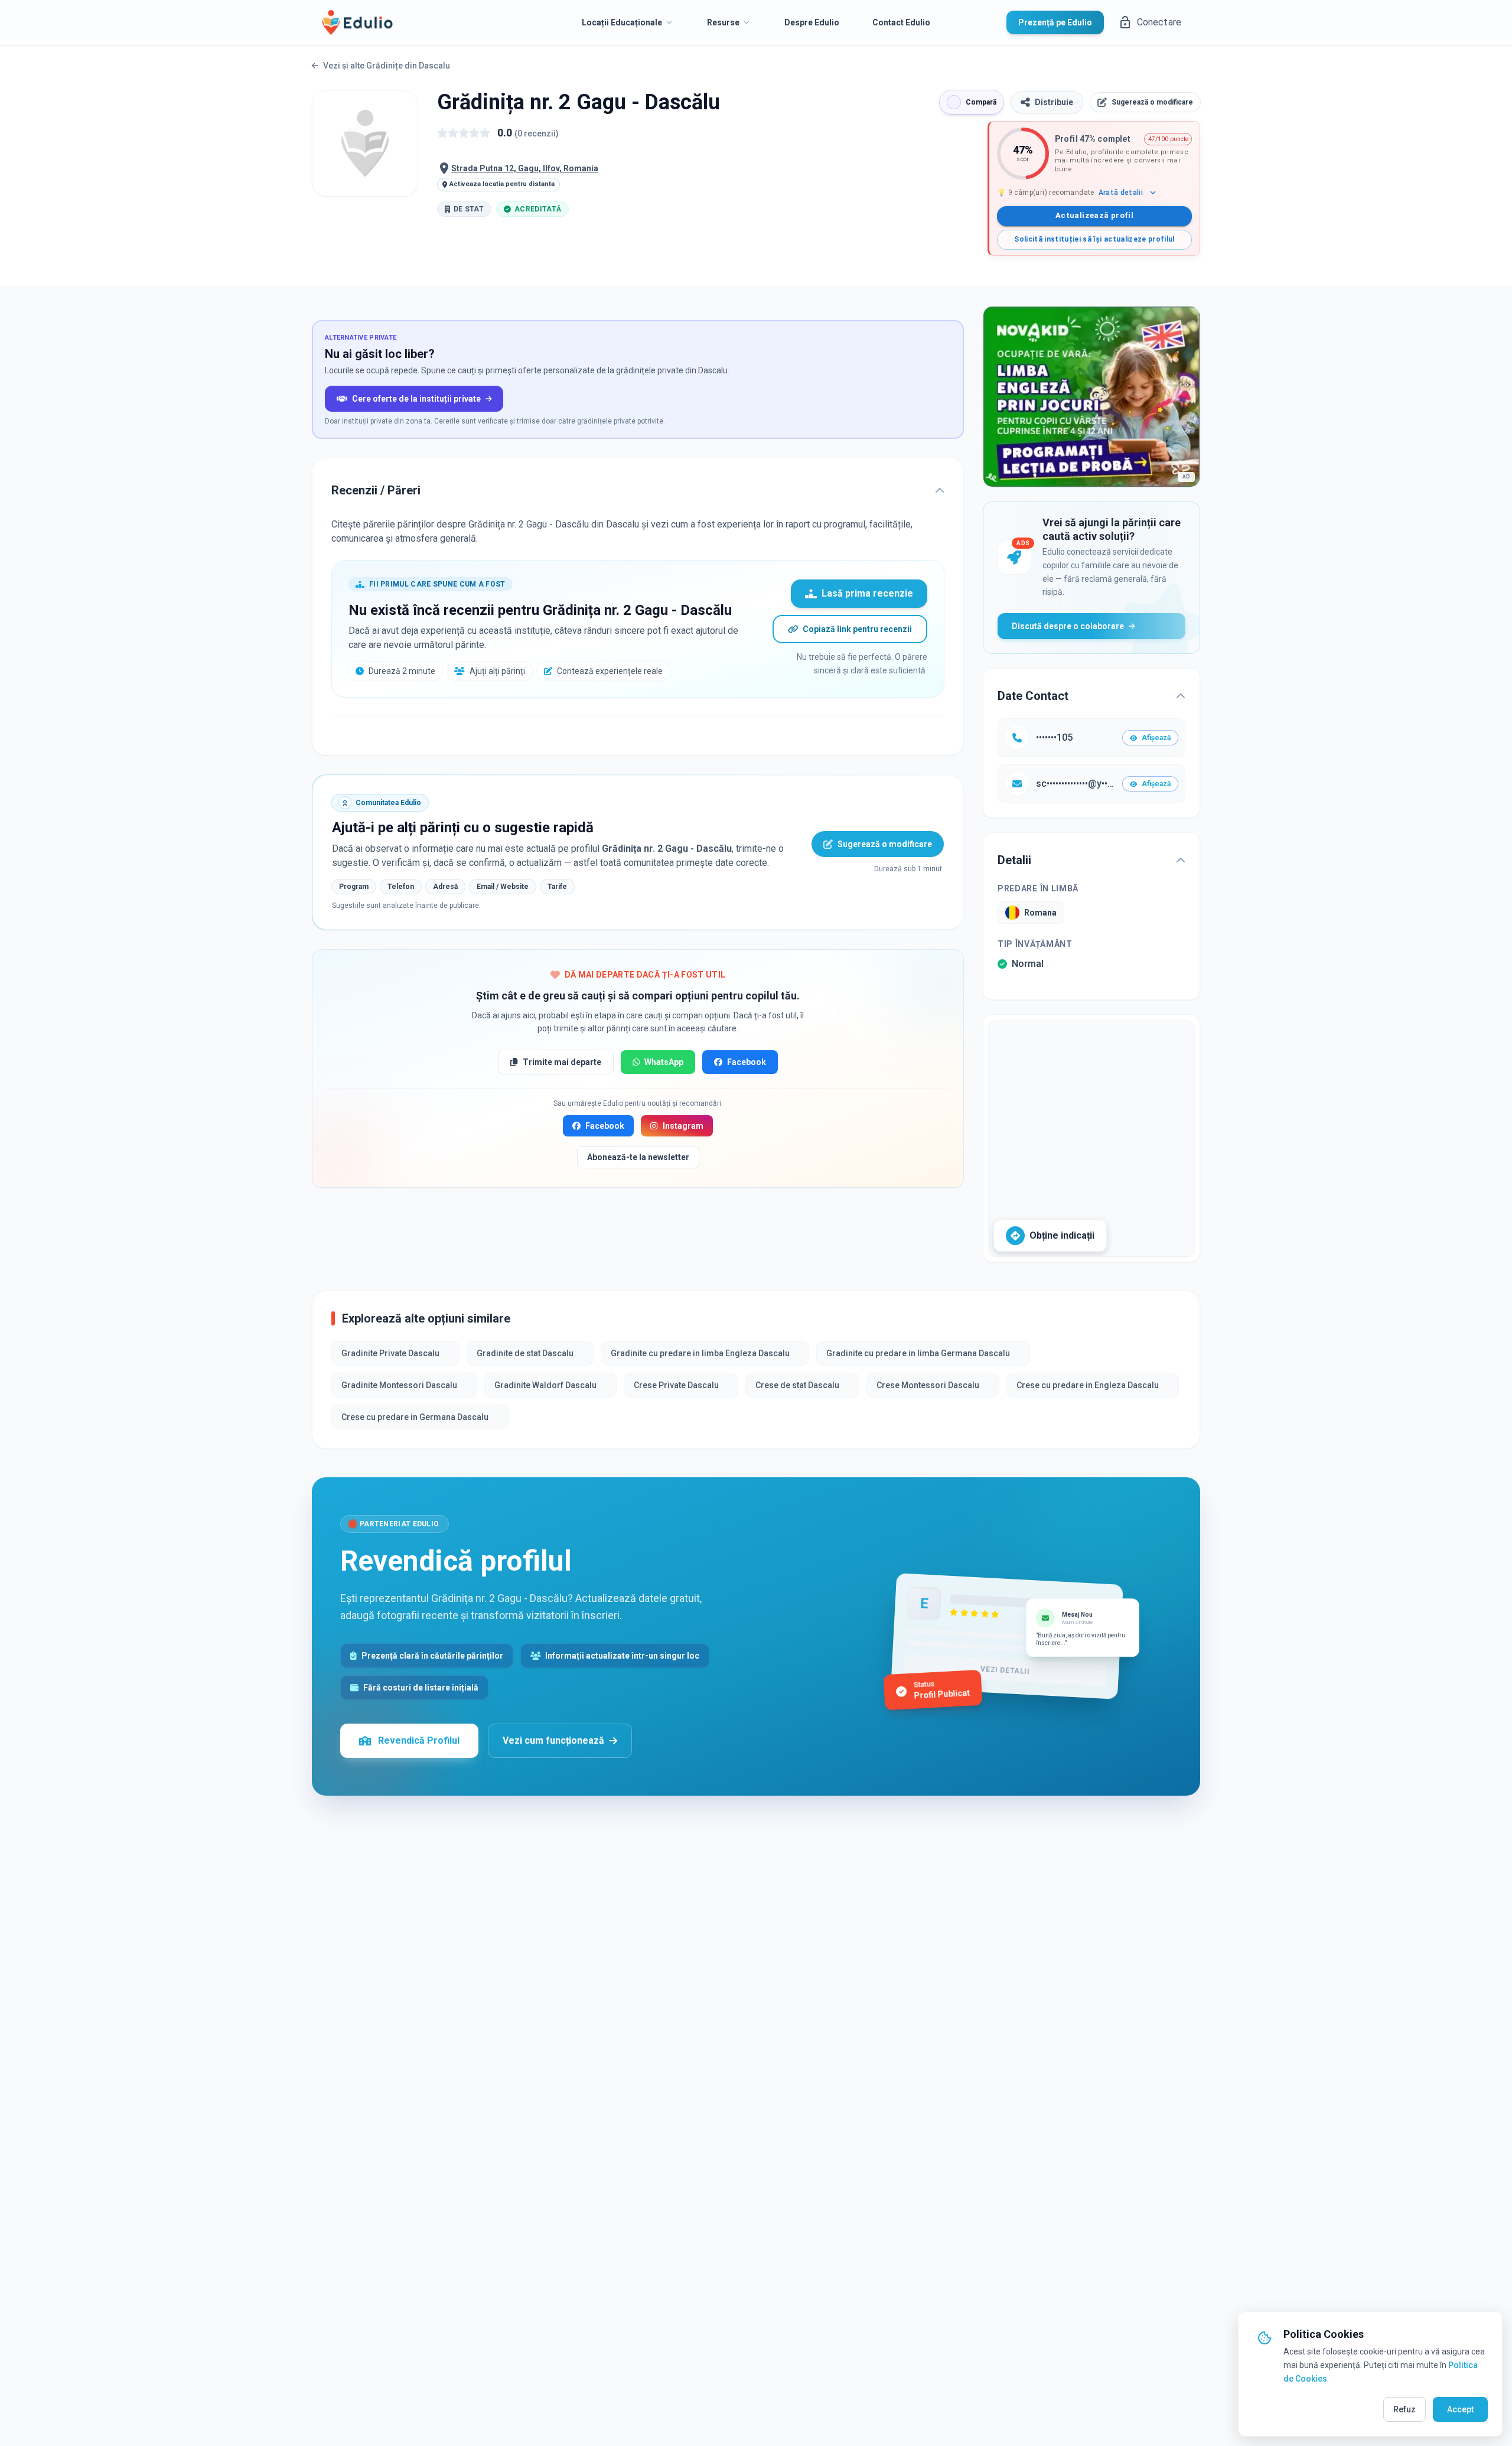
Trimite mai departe (562, 1062)
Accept (1460, 2409)
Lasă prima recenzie (867, 593)
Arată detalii (1121, 193)
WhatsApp (664, 1062)
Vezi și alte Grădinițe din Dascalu (387, 66)
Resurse (723, 22)
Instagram (683, 1126)
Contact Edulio (901, 22)
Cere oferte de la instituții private (416, 399)
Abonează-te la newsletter (638, 1157)
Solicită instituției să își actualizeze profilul (1094, 239)
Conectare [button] (1159, 22)
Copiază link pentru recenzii (857, 629)
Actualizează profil (1094, 215)
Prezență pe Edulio (1055, 22)
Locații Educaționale (622, 22)
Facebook (747, 1062)
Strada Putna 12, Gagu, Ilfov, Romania (525, 168)
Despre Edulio (812, 22)
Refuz (1405, 2409)
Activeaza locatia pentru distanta (502, 184)
